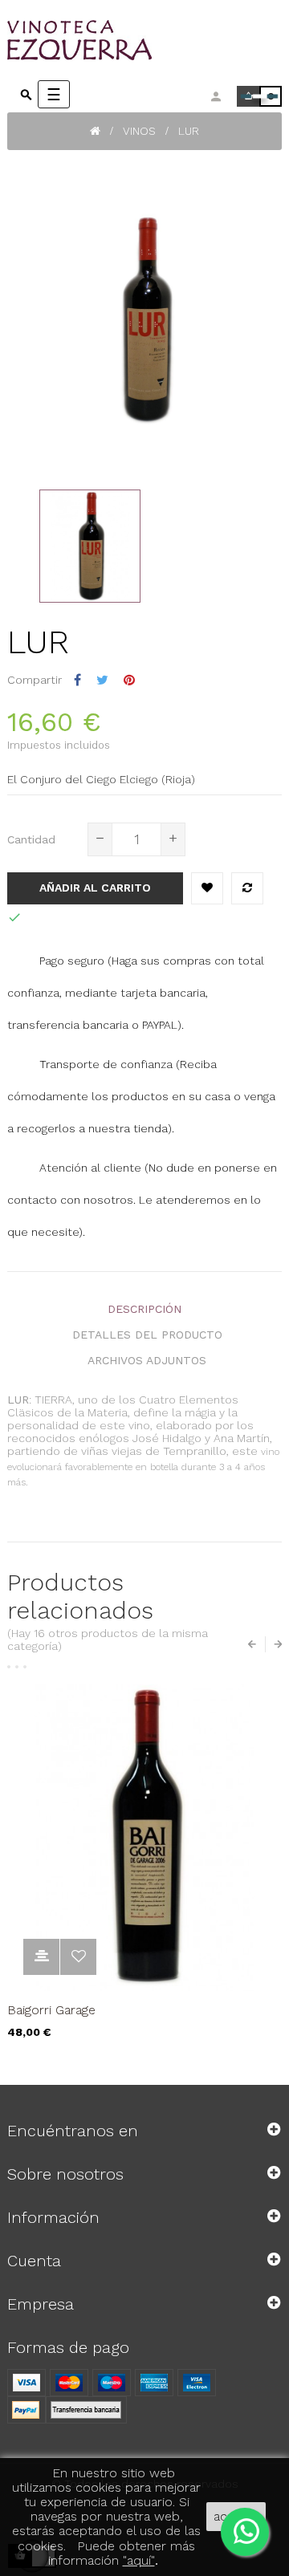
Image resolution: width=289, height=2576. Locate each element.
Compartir (77, 680)
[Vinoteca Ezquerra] (128, 40)
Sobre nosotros (65, 2174)
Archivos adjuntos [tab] (147, 1360)
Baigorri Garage (51, 2010)
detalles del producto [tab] (147, 1335)
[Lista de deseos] (207, 888)
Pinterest (129, 680)
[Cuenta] (216, 96)
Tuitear (102, 680)
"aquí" (139, 2560)
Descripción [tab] (144, 1309)
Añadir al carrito (95, 888)
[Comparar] (247, 888)
